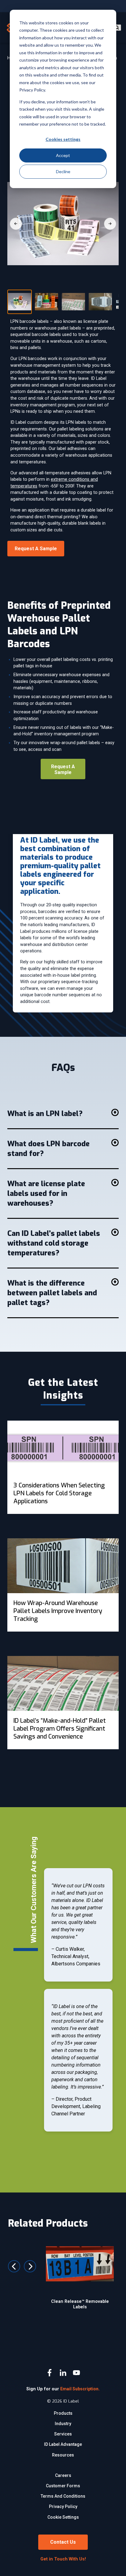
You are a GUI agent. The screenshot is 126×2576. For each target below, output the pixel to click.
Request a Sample (63, 769)
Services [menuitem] (63, 2434)
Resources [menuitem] (63, 2455)
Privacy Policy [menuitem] (63, 2506)
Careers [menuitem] (63, 2475)
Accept (63, 155)
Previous (14, 2266)
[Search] (117, 28)
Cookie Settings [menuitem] (63, 2517)
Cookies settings (63, 139)
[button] (63, 1114)
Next (30, 2266)
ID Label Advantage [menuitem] (63, 2444)
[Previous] (16, 224)
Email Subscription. (80, 2389)
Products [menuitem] (63, 2413)
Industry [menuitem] (63, 2424)
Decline (63, 171)
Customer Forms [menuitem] (63, 2486)
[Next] (110, 224)
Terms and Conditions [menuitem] (63, 2496)
